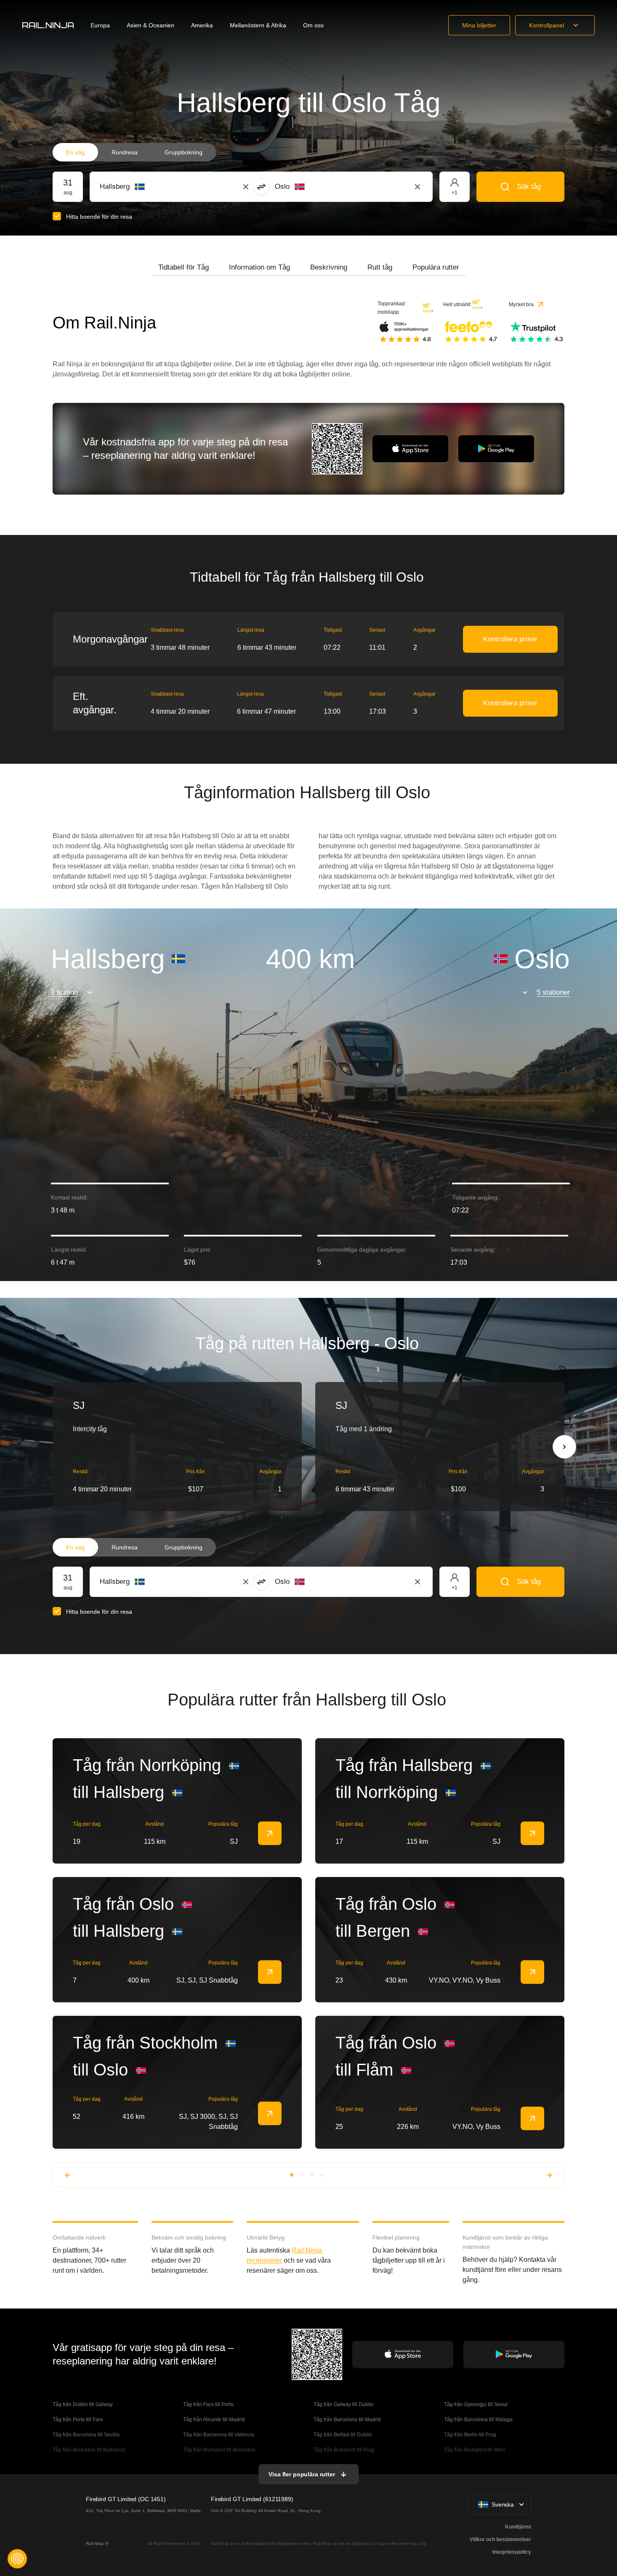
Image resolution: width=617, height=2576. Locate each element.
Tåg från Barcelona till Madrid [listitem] (347, 2420)
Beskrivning (329, 267)
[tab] (184, 267)
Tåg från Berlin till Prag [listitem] (470, 2435)
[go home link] (48, 25)
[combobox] (146, 187)
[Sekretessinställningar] (17, 2559)
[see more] (270, 1833)
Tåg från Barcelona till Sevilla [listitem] (86, 2435)
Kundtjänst (518, 2527)
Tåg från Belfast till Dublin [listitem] (343, 2435)
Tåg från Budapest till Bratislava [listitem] (219, 2450)
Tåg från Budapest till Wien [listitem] (475, 2450)
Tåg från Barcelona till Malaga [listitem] (478, 2420)
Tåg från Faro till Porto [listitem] (208, 2404)
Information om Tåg (259, 267)
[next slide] (564, 1447)
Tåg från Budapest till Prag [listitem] (344, 2450)
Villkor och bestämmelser (500, 2539)
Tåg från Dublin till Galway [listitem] (83, 2404)
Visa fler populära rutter (302, 2474)
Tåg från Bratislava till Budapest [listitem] (89, 2450)
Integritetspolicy (512, 2552)
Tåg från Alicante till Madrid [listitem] (214, 2420)
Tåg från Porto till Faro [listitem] (78, 2420)
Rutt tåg (380, 267)
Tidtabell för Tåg (184, 267)
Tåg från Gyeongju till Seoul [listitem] (476, 2404)
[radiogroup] (134, 152)
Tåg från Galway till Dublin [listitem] (344, 2404)
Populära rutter (436, 267)
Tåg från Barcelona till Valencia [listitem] (219, 2435)
